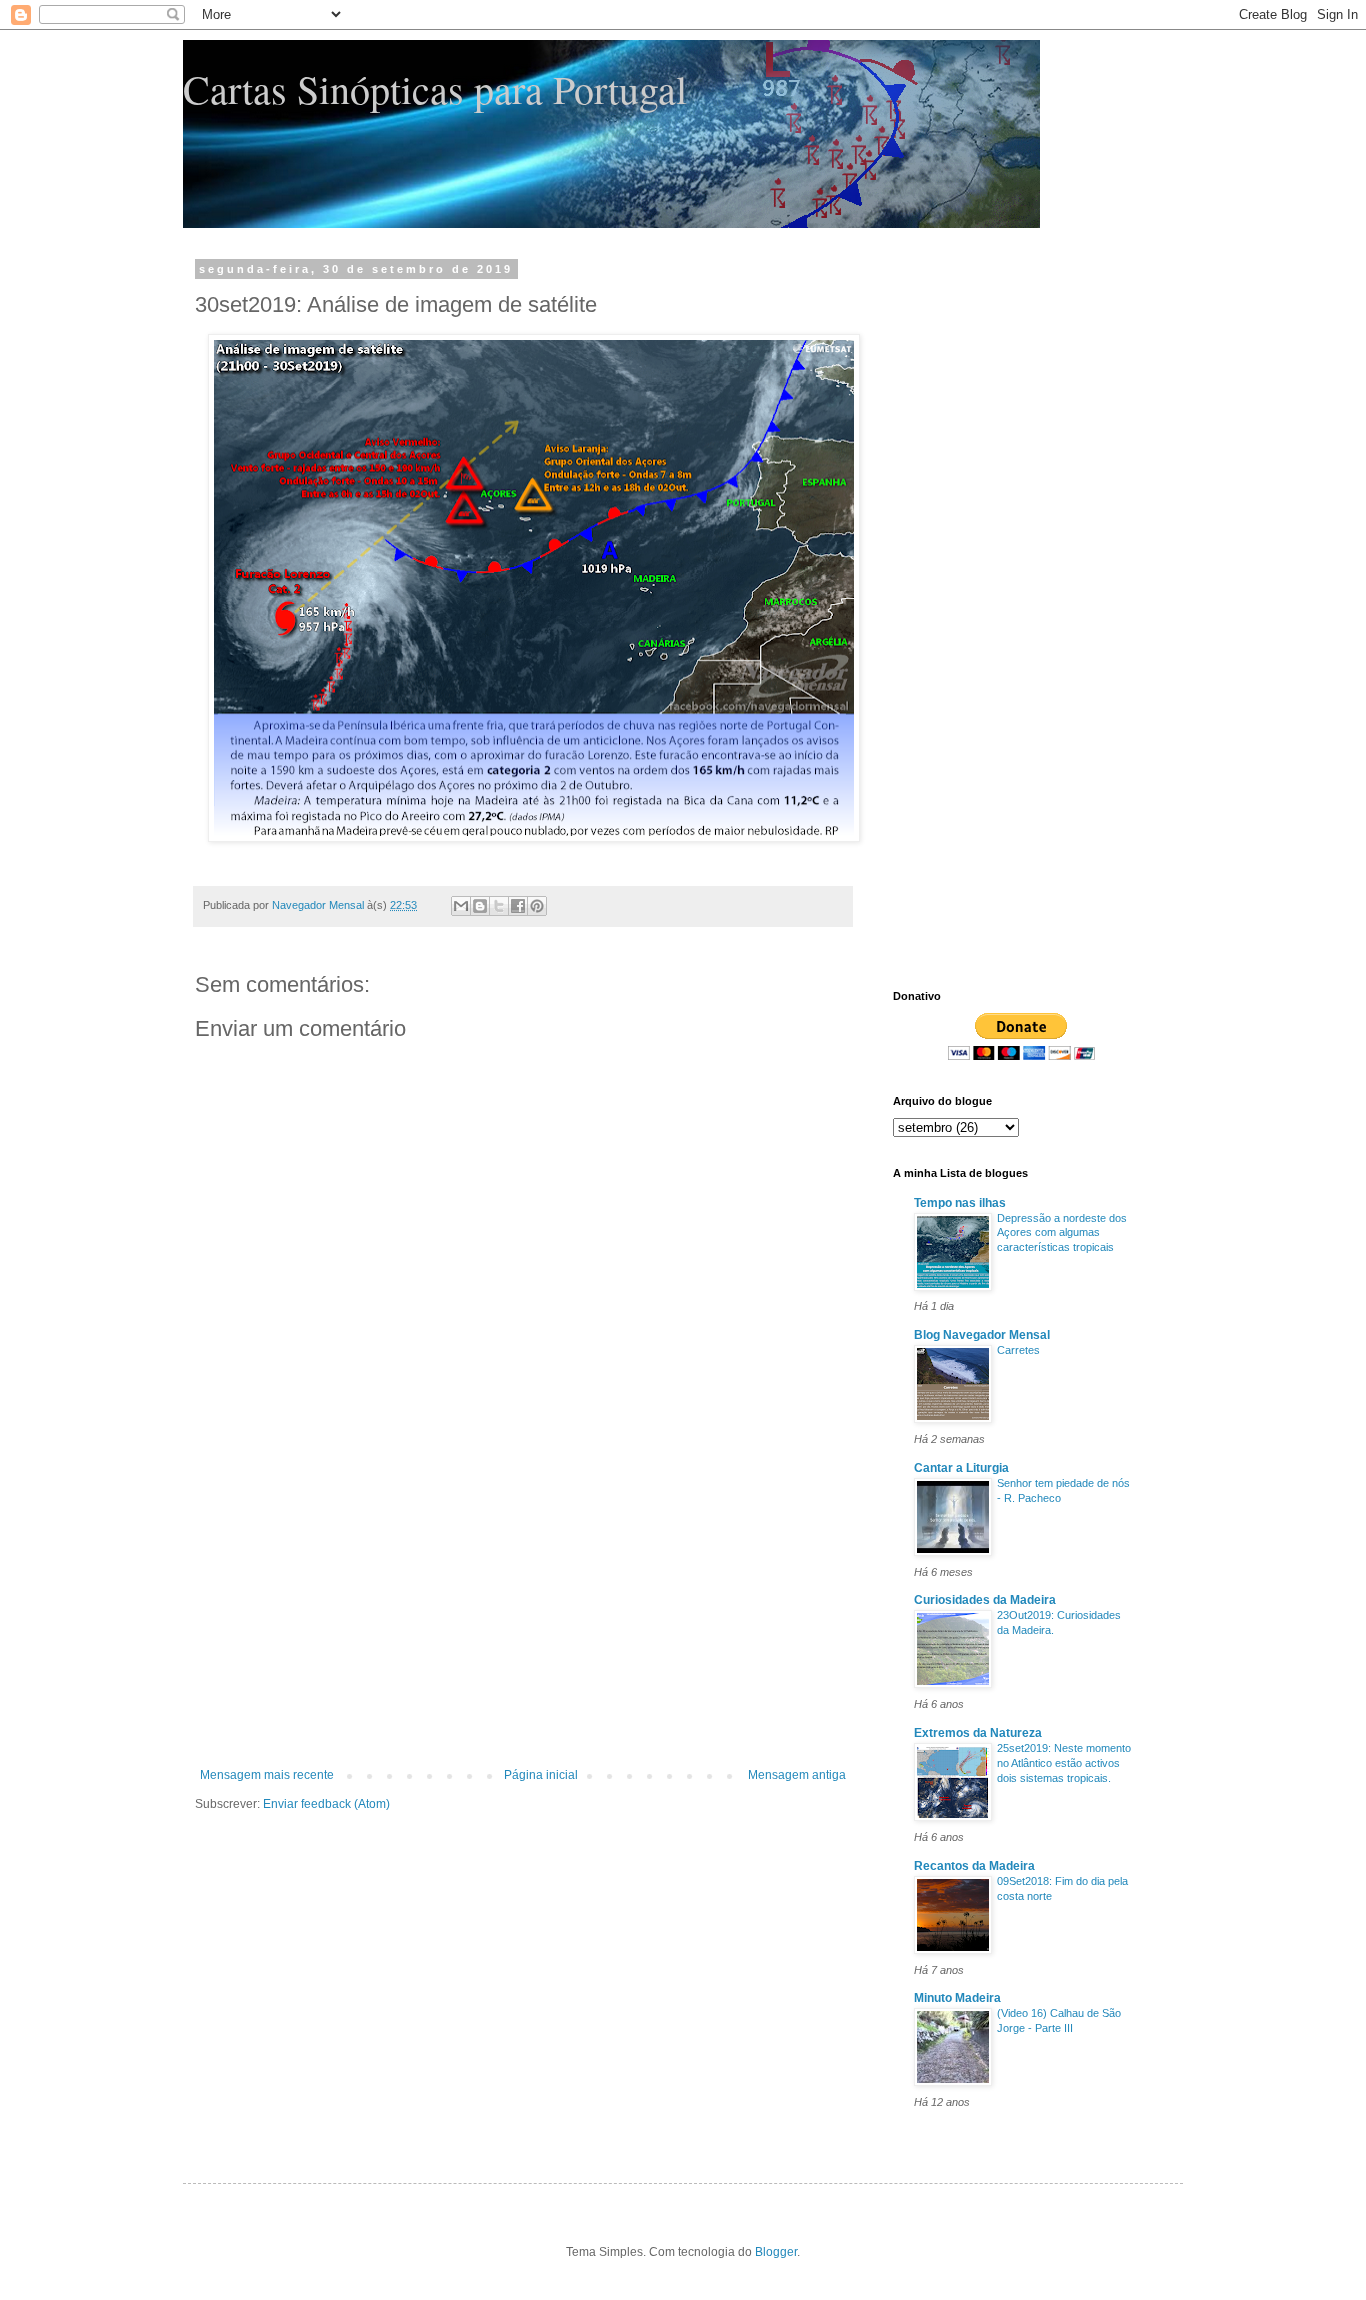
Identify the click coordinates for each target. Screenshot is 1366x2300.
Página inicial (541, 1775)
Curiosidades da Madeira (985, 1600)
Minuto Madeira (957, 1998)
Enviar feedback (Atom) (326, 1804)
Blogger (776, 2252)
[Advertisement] (523, 1618)
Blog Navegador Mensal (982, 1335)
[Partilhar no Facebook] (518, 906)
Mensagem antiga (797, 1775)
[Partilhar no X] (499, 906)
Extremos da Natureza (978, 1733)
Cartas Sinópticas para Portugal (435, 88)
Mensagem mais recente (267, 1775)
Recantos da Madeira (974, 1866)
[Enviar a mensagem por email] (461, 906)
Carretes (1018, 1350)
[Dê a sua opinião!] (480, 906)
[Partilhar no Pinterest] (537, 906)
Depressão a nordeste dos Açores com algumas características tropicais (1062, 1233)
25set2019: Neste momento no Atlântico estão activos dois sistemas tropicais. (1064, 1763)
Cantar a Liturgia (961, 1468)
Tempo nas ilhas (960, 1203)
